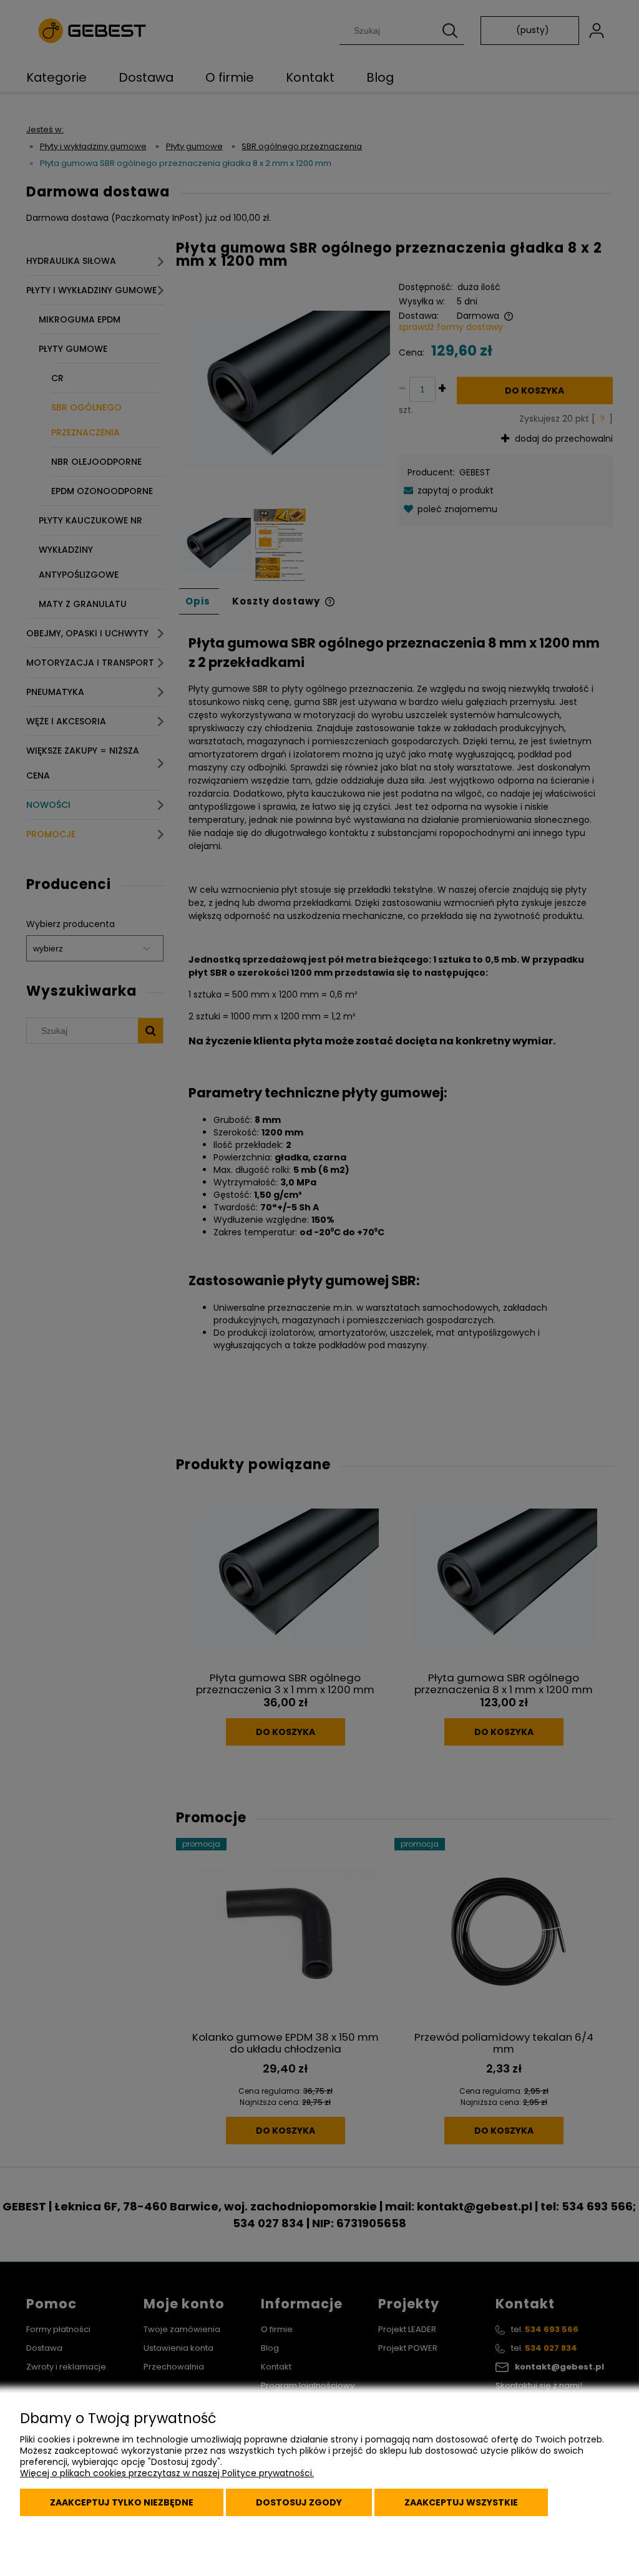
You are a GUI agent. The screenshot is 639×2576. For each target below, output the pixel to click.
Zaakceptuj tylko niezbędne (122, 2502)
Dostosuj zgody (299, 2502)
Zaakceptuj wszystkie (461, 2502)
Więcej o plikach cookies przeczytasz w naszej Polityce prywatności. (167, 2473)
